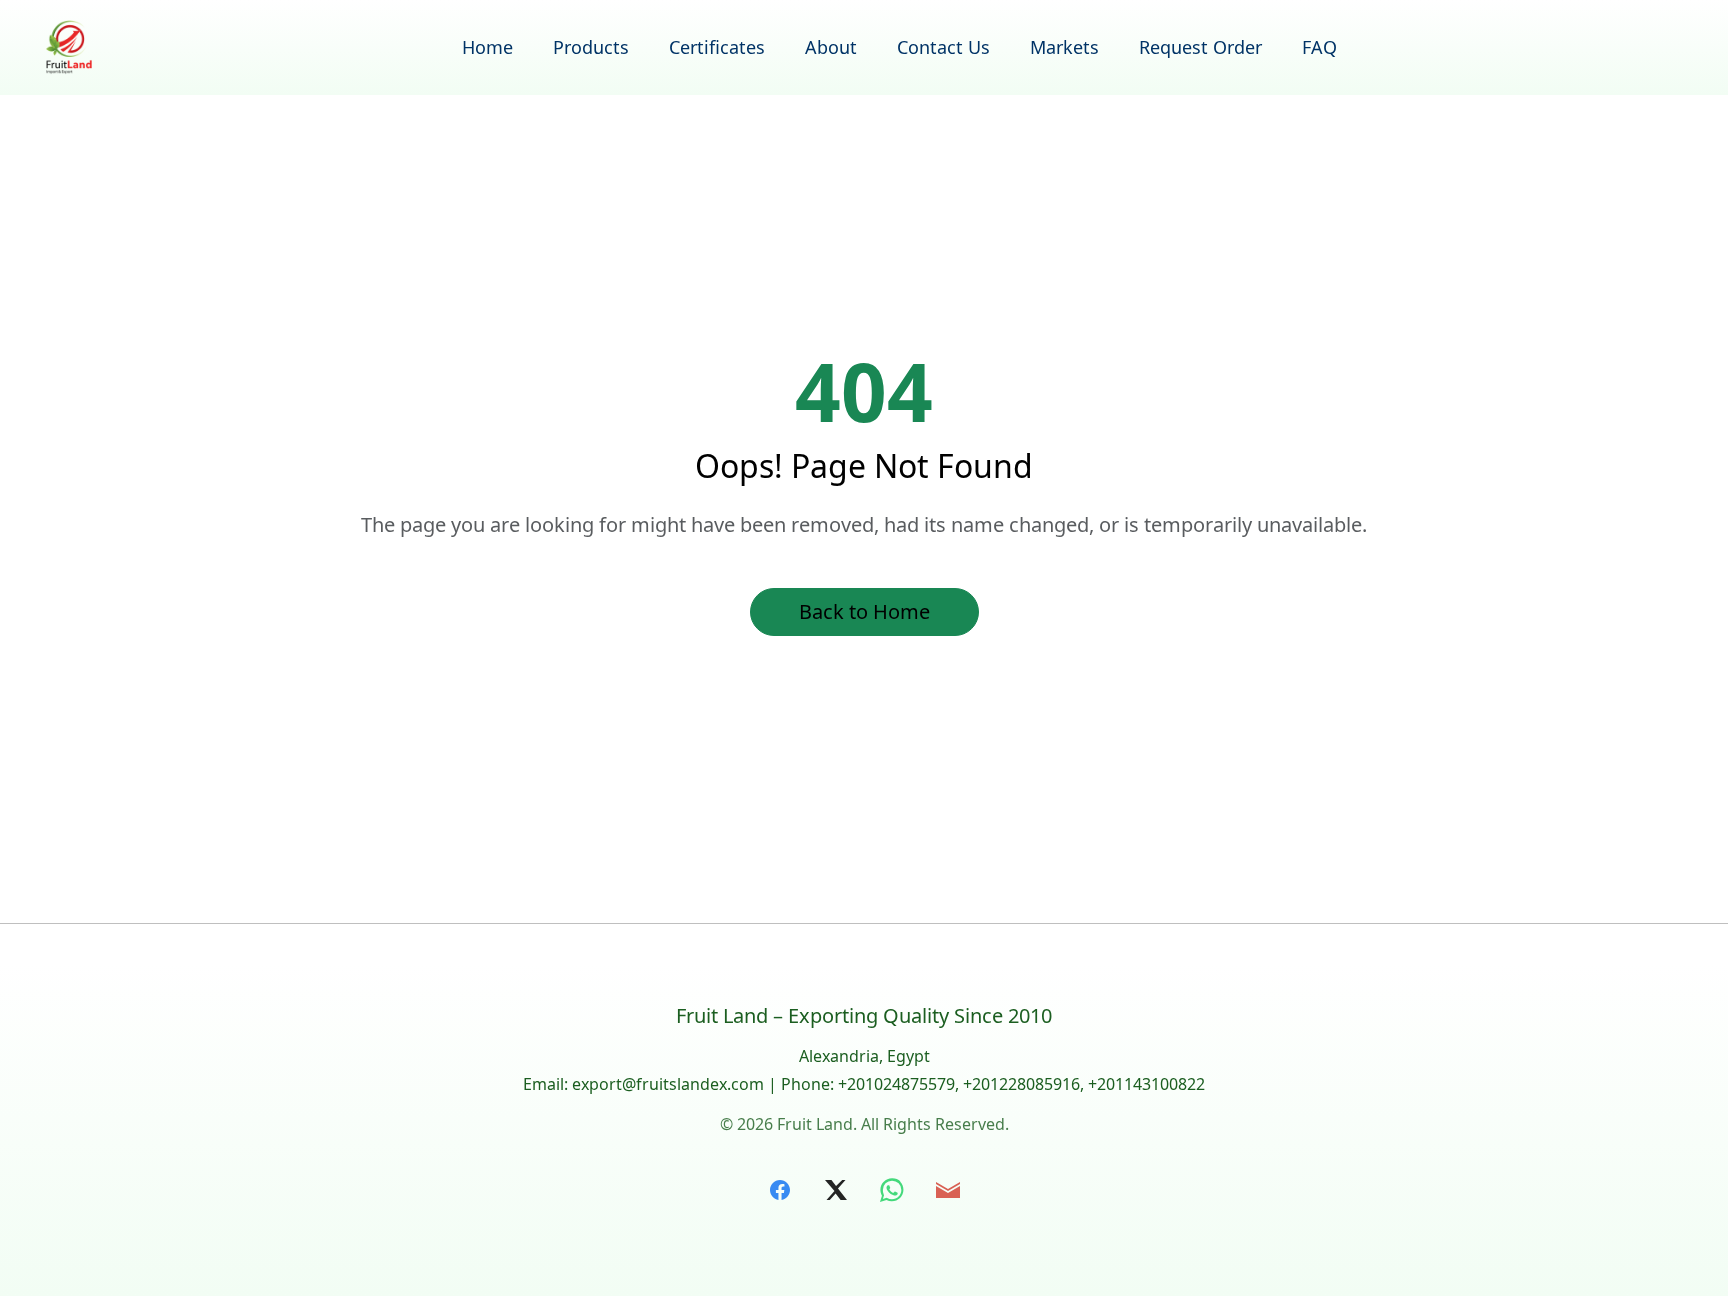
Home (487, 47)
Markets (1064, 47)
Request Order (1200, 47)
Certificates (717, 47)
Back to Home (864, 611)
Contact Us (943, 47)
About (831, 47)
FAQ (1319, 47)
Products (591, 47)
